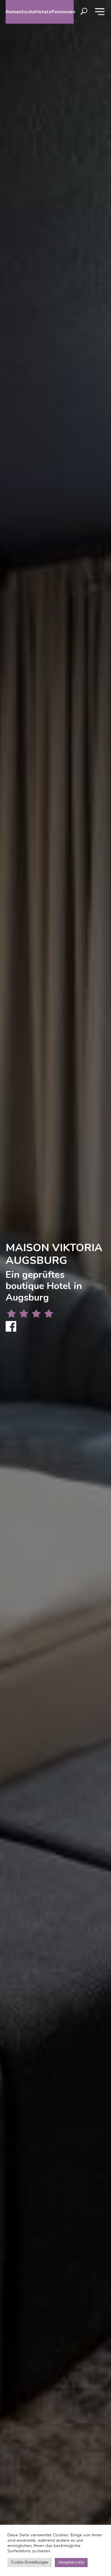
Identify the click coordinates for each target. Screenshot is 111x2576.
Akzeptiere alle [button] (71, 2562)
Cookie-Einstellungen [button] (30, 2562)
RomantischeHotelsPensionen (40, 12)
